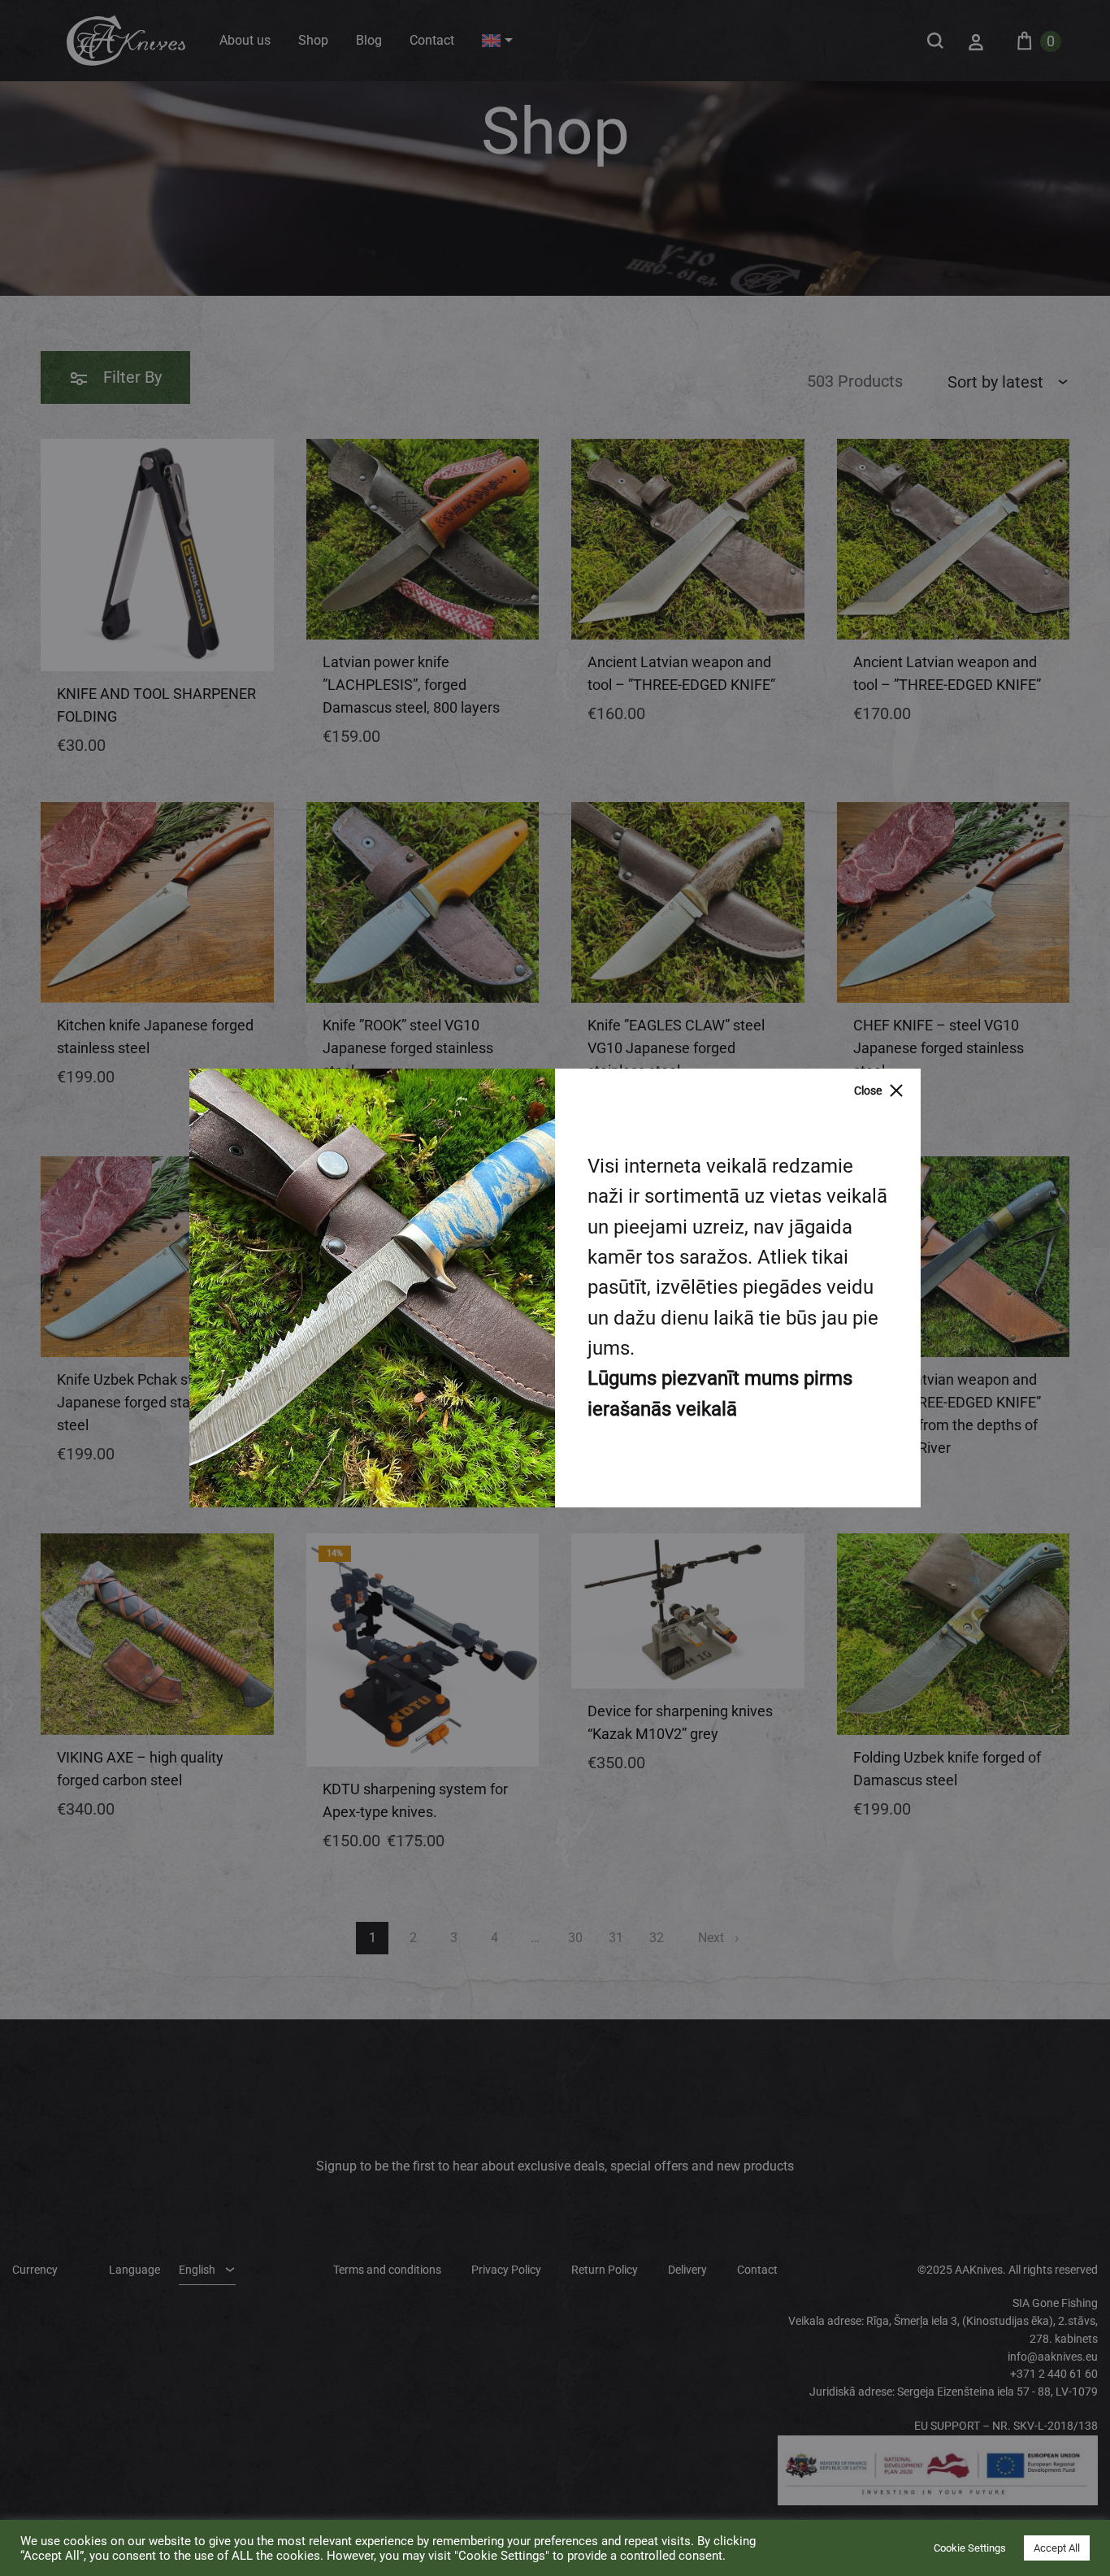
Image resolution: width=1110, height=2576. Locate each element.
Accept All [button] (1057, 2548)
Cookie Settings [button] (970, 2548)
